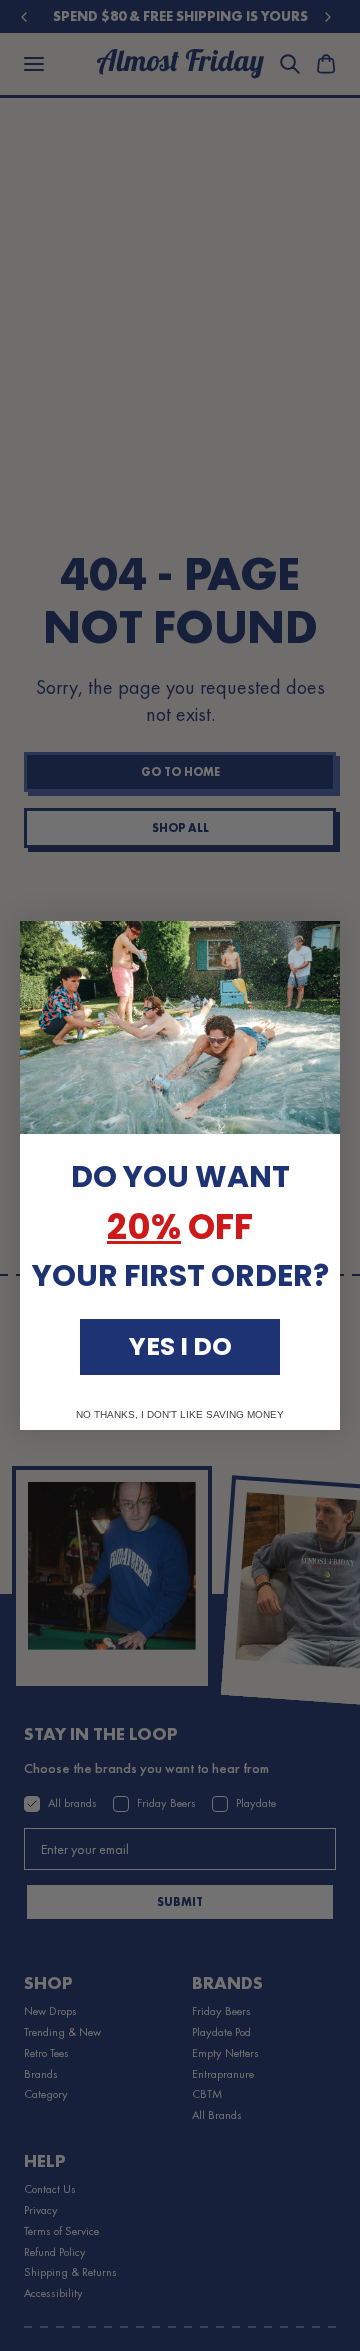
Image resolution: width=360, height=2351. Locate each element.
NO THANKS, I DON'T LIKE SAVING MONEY (180, 1415)
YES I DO (180, 1346)
